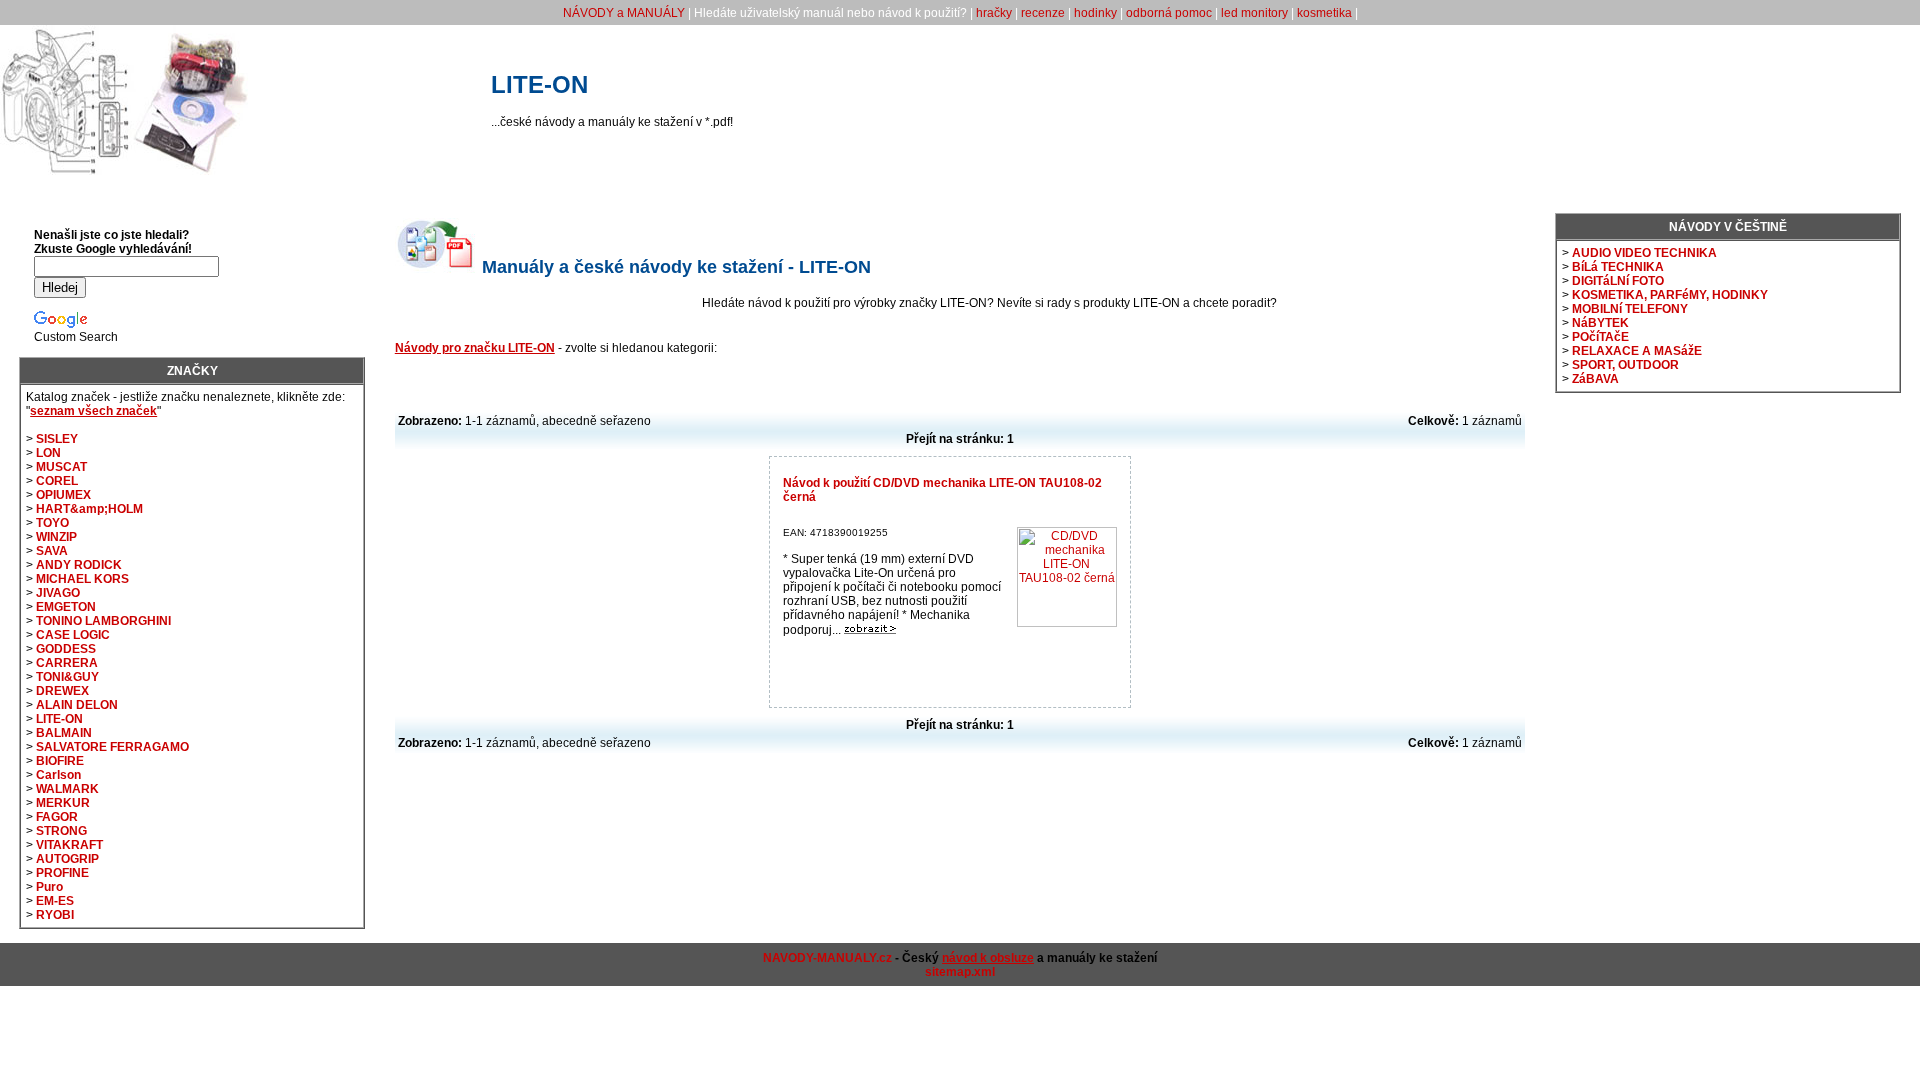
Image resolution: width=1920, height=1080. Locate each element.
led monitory (1254, 13)
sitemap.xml (960, 972)
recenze (1043, 13)
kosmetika (1324, 13)
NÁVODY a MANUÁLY (624, 13)
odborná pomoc (1169, 13)
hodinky (1095, 13)
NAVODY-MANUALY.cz (827, 958)
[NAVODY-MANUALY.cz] (125, 171)
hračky (994, 13)
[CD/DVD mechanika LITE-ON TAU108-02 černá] (870, 630)
